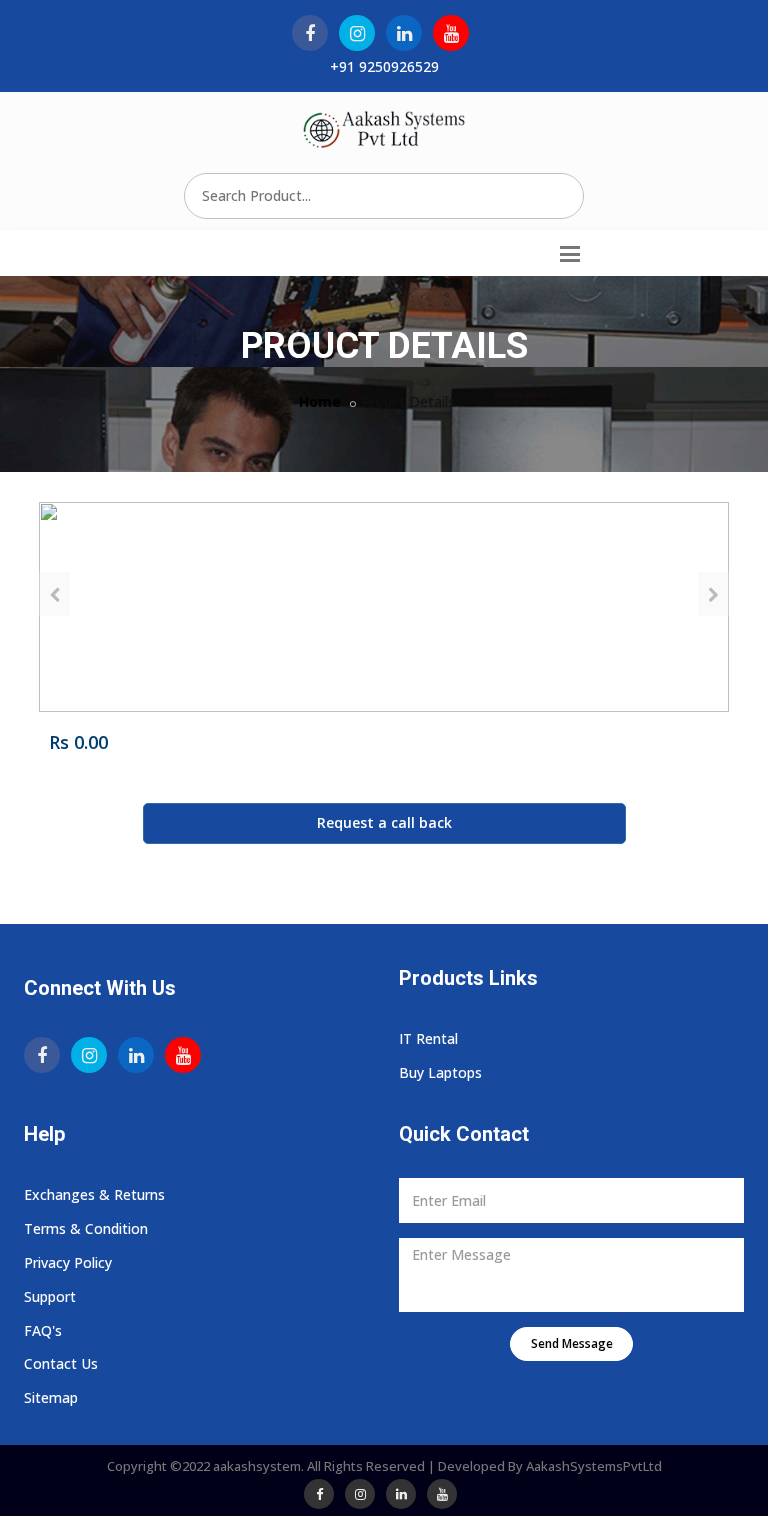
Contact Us (61, 1363)
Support (50, 1296)
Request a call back (384, 822)
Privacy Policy (68, 1262)
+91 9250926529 (384, 66)
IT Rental (428, 1038)
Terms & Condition (86, 1228)
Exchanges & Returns (94, 1194)
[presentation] (54, 594)
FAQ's (43, 1330)
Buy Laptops (440, 1072)
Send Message (572, 1343)
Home (320, 401)
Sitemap (51, 1397)
